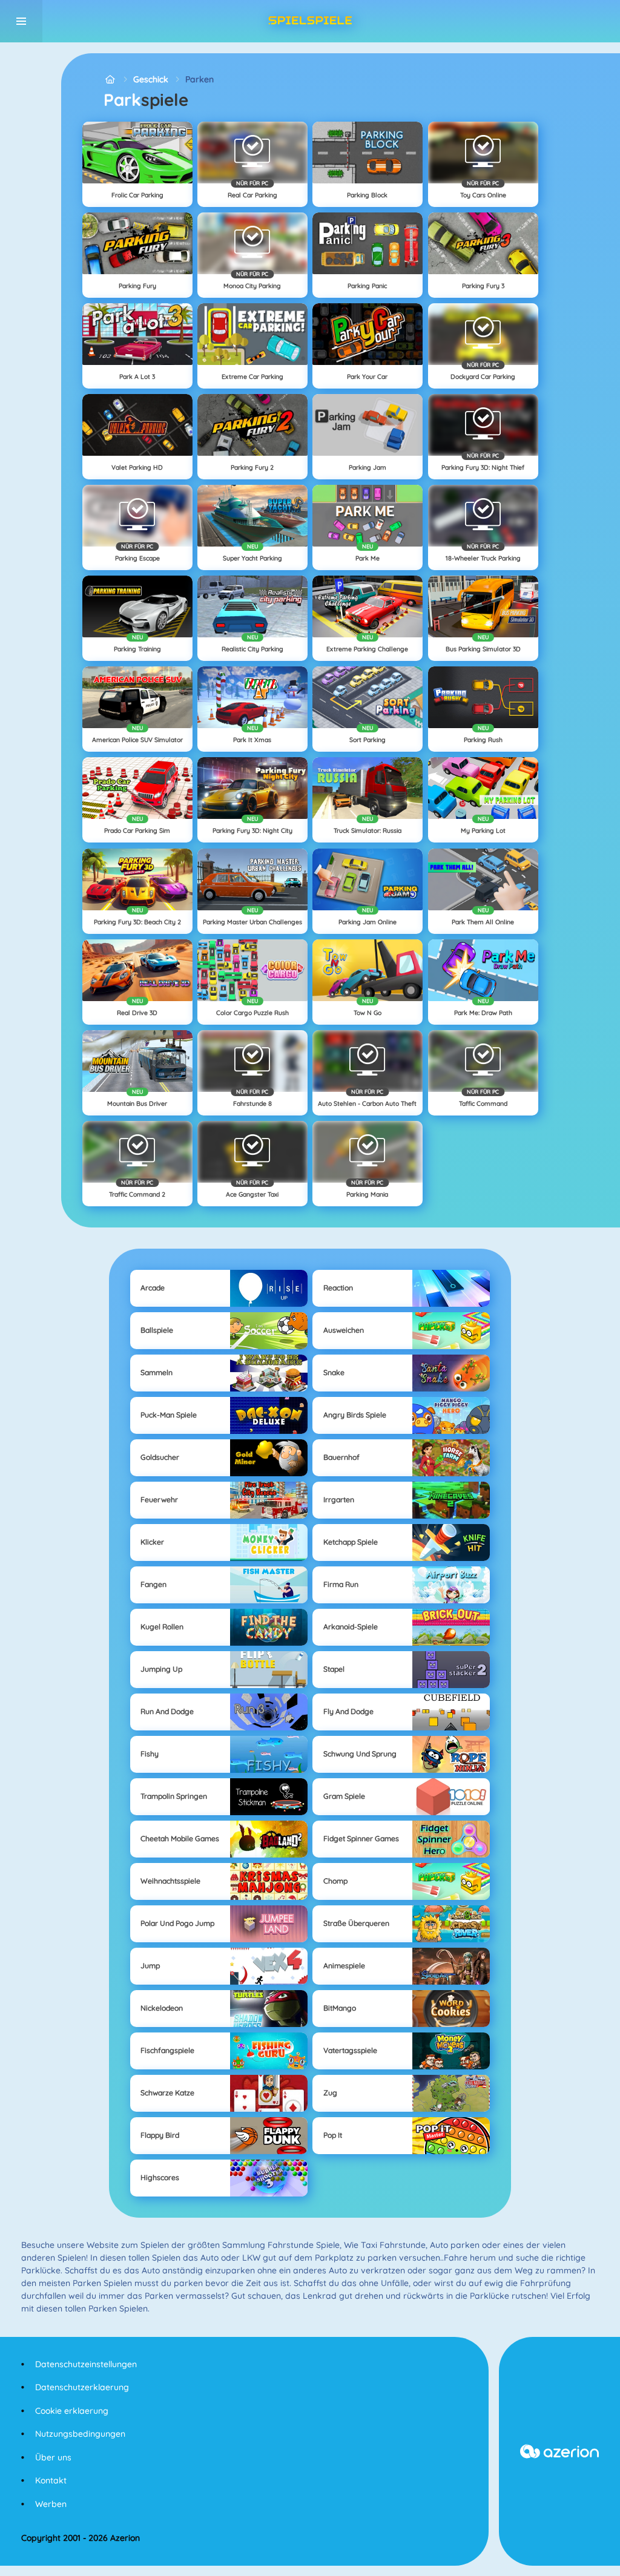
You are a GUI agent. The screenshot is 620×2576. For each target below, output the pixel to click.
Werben (51, 2504)
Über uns (53, 2457)
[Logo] (310, 21)
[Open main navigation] (21, 21)
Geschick (151, 79)
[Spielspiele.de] (110, 80)
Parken (200, 79)
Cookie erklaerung (72, 2411)
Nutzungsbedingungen (80, 2434)
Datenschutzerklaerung (82, 2387)
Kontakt (51, 2480)
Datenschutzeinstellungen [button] (86, 2364)
